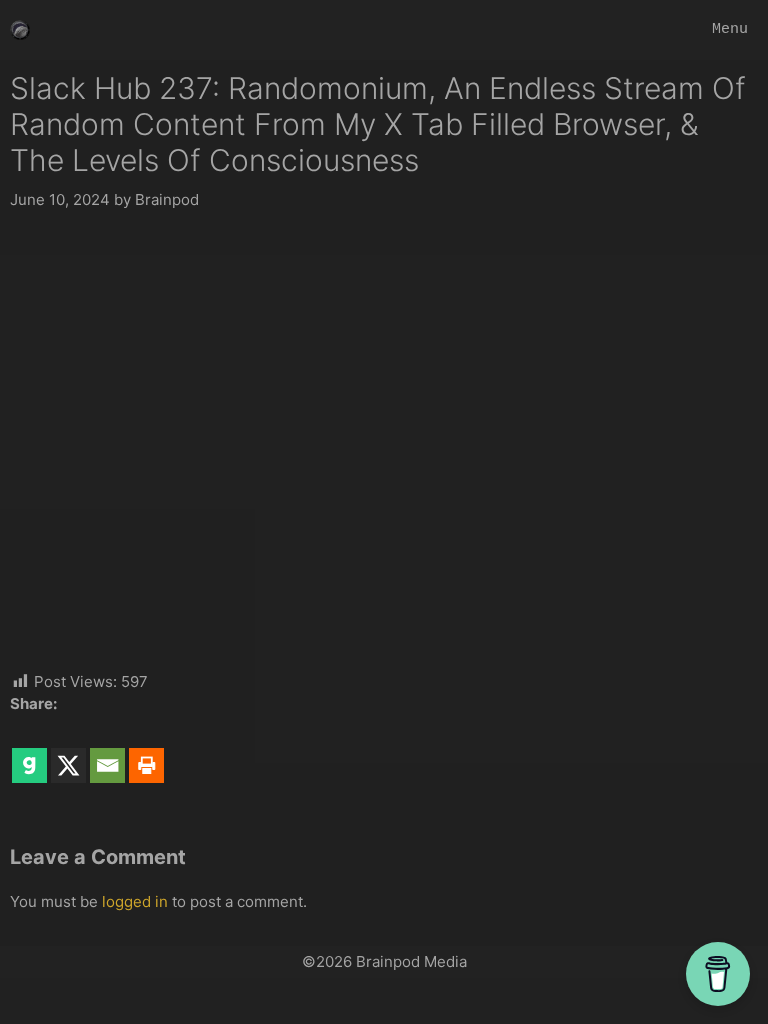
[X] (68, 751)
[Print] (146, 751)
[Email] (107, 751)
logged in (135, 901)
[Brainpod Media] (20, 30)
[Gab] (29, 751)
